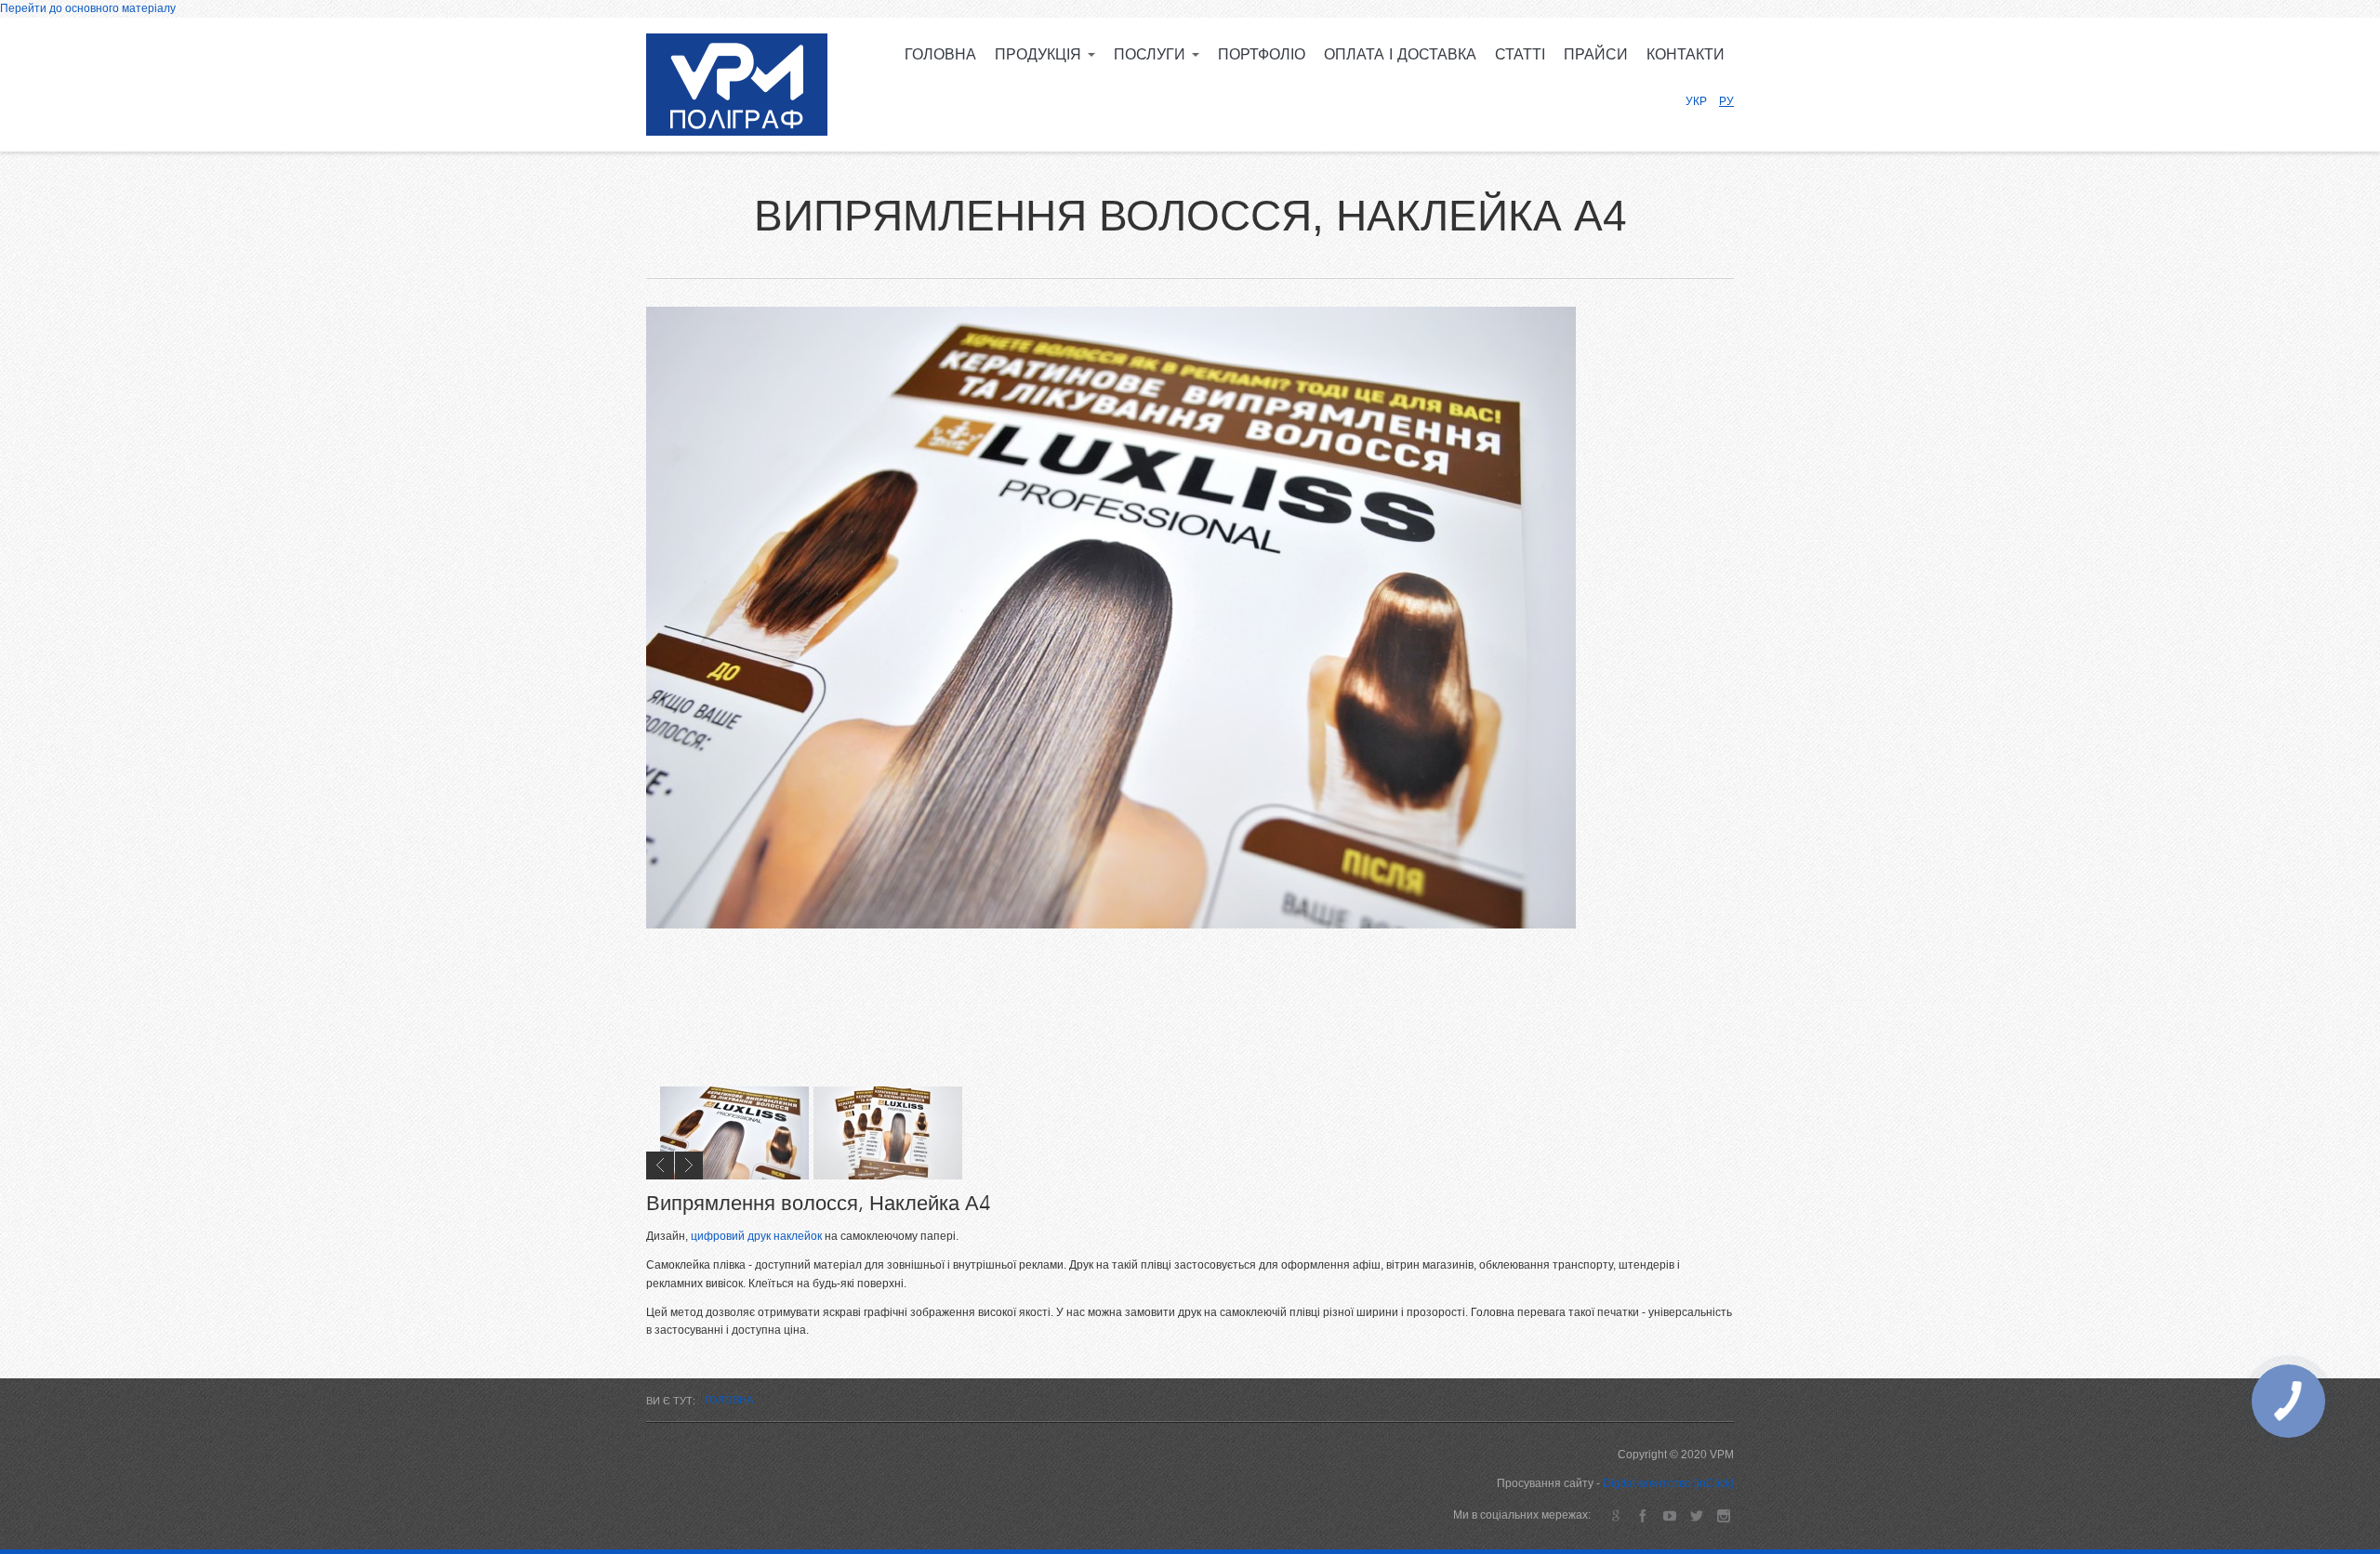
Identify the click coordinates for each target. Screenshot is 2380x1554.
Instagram (1723, 1515)
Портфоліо (1262, 55)
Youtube (1669, 1515)
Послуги (1152, 55)
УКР (1696, 101)
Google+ (1615, 1515)
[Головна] (737, 85)
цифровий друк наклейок (756, 1236)
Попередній (660, 1165)
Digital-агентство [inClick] (1668, 1483)
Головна (940, 55)
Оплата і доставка (1400, 55)
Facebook (1642, 1515)
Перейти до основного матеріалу (88, 8)
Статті (1520, 55)
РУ (1726, 101)
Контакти (1686, 55)
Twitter (1696, 1515)
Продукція (1040, 55)
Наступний (689, 1165)
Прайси (1596, 55)
